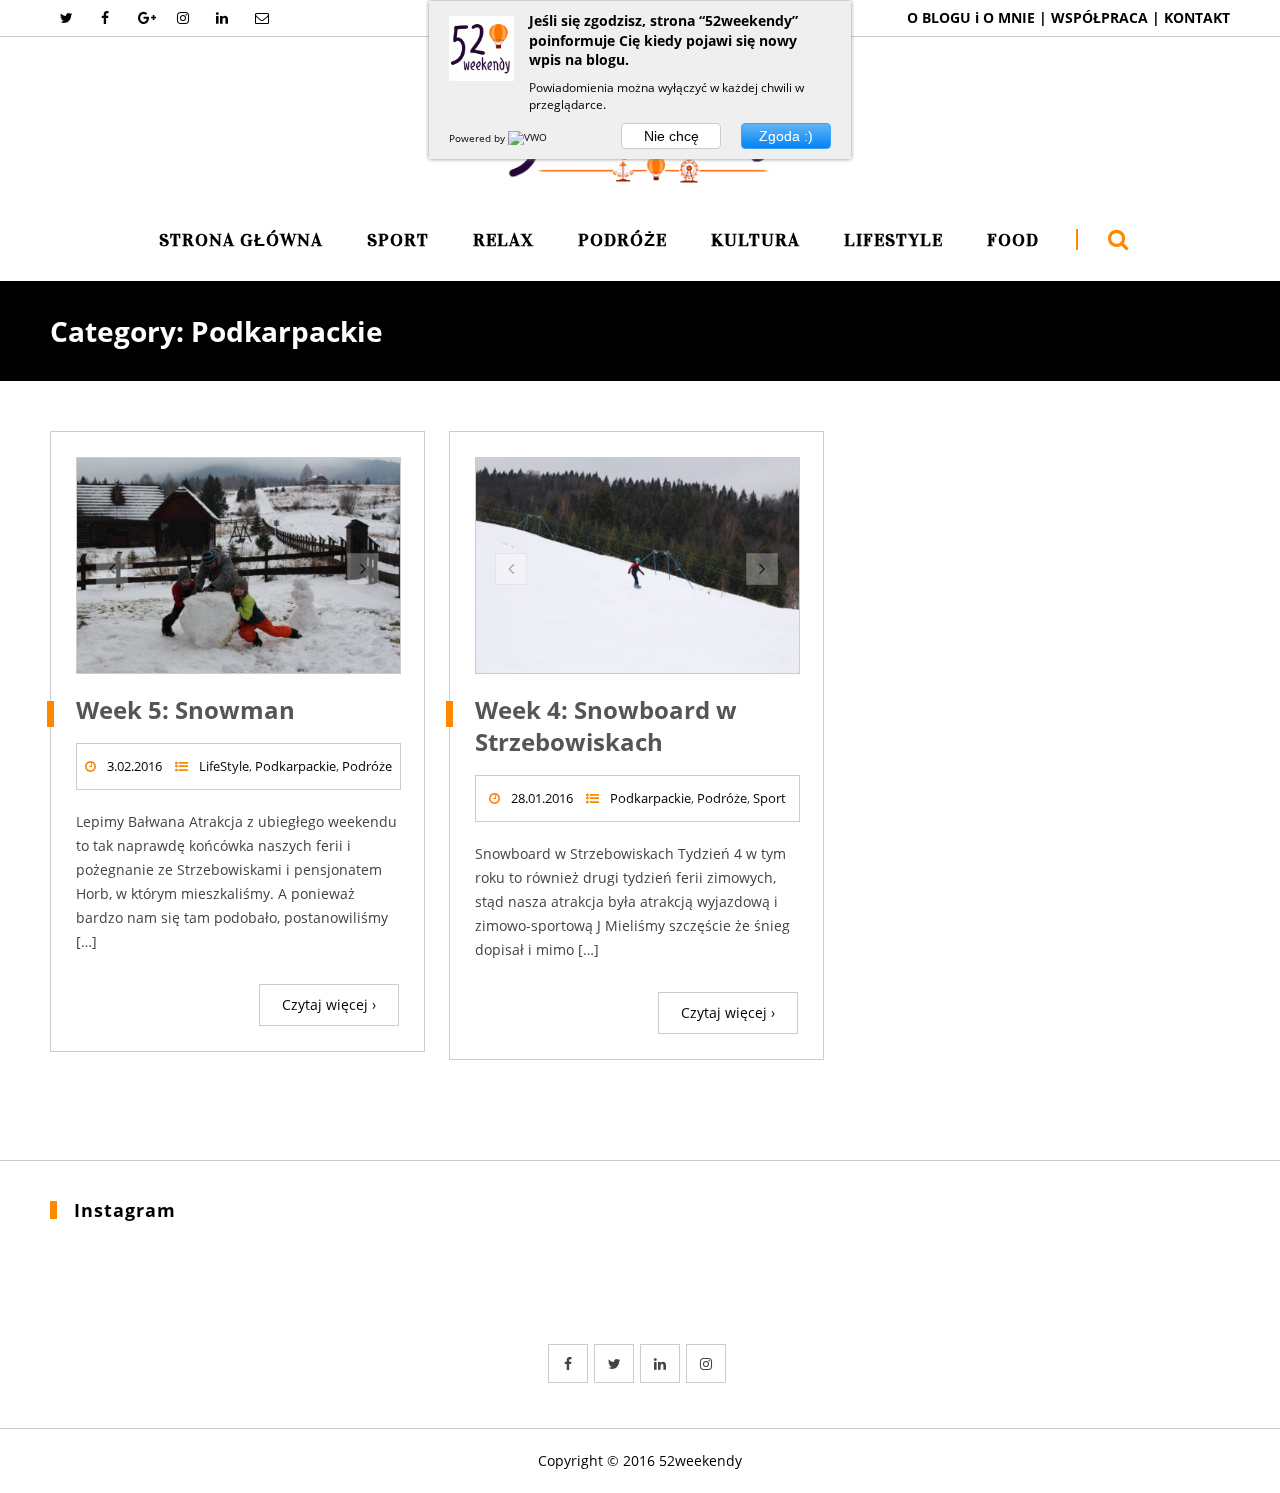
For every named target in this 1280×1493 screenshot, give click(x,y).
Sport (398, 241)
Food (1013, 241)
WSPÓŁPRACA (1101, 17)
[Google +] (144, 18)
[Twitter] (66, 18)
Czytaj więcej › (329, 1004)
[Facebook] (105, 18)
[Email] (261, 18)
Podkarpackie (295, 766)
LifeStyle (893, 241)
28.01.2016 (542, 798)
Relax (503, 241)
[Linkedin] (222, 18)
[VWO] (529, 138)
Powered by (478, 138)
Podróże (622, 241)
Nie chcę (671, 136)
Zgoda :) (786, 136)
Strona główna (241, 241)
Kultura (755, 241)
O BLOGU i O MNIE (971, 17)
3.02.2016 (134, 766)
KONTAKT (1197, 17)
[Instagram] (183, 18)
